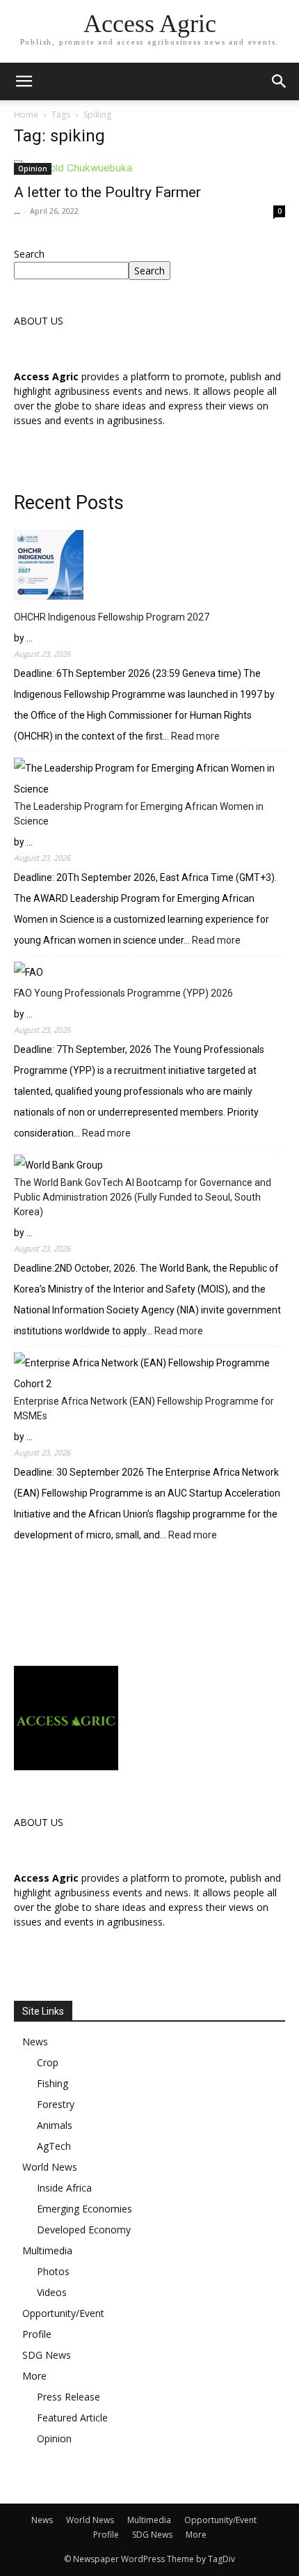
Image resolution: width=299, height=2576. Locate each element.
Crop (48, 2062)
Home (26, 115)
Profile (37, 2334)
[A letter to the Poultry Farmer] (149, 167)
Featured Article (72, 2418)
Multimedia (47, 2250)
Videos (52, 2292)
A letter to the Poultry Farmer (107, 192)
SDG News (47, 2355)
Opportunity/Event (63, 2313)
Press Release (68, 2397)
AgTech (54, 2146)
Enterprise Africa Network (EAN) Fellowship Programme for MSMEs (144, 1408)
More (34, 2376)
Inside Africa (64, 2188)
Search (29, 254)
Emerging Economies (84, 2209)
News (35, 2042)
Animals (55, 2125)
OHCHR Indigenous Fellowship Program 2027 (112, 617)
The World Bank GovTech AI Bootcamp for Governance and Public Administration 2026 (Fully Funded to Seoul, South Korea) (143, 1197)
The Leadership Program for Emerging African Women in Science (139, 814)
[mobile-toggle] (24, 81)
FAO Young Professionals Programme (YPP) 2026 (123, 993)
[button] (280, 81)
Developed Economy (84, 2230)
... (17, 211)
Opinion (33, 169)
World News (50, 2167)
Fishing (52, 2083)
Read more (195, 737)
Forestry (56, 2104)
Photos (53, 2271)
